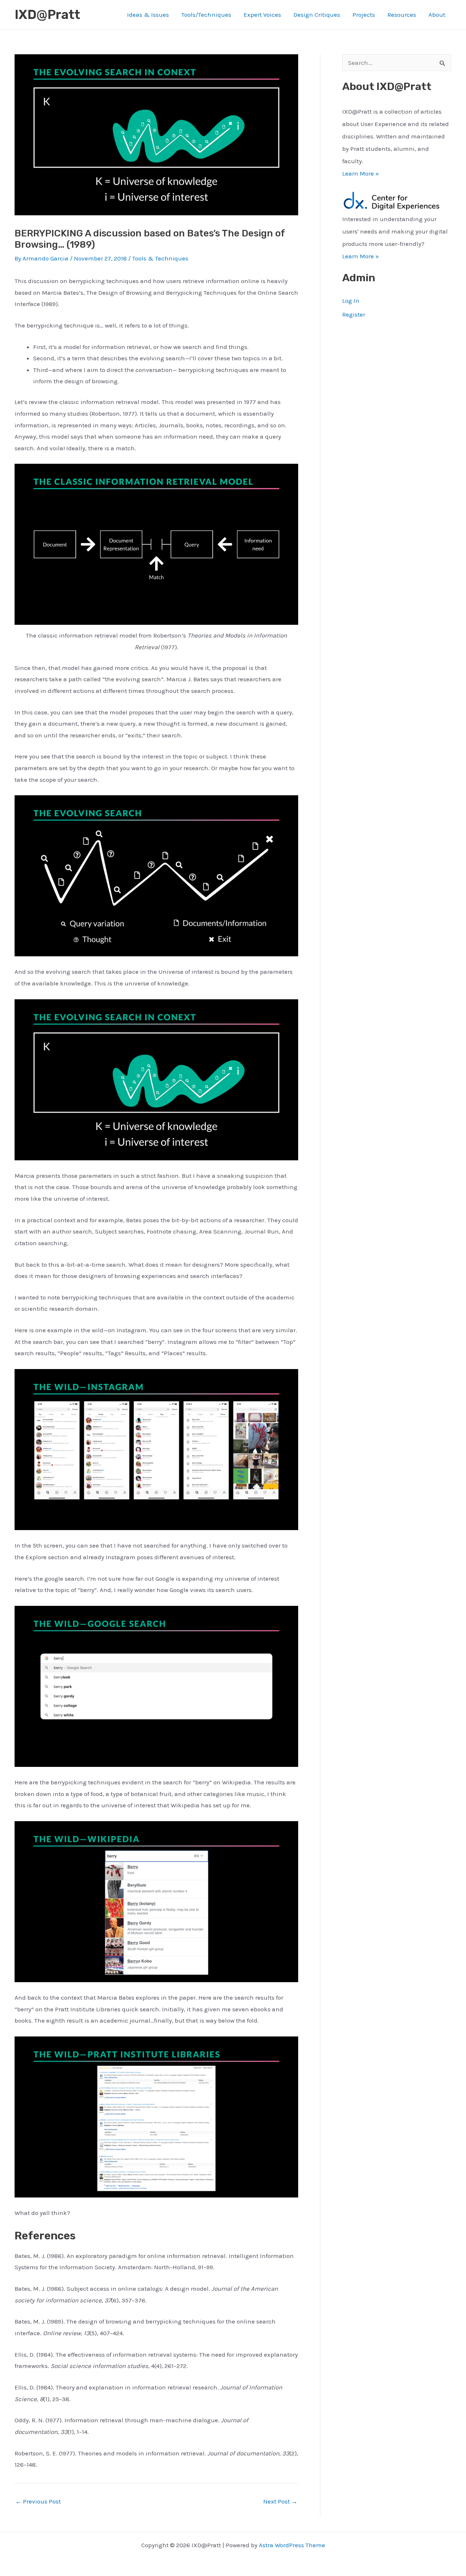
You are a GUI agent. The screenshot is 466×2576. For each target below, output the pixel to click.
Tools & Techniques (160, 258)
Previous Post (38, 2501)
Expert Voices (262, 15)
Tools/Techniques (206, 15)
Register (354, 314)
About (437, 15)
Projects (364, 15)
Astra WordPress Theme (292, 2545)
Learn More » (361, 173)
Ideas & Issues (148, 15)
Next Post (280, 2501)
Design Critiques (317, 15)
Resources (402, 15)
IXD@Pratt (47, 15)
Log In (351, 301)
